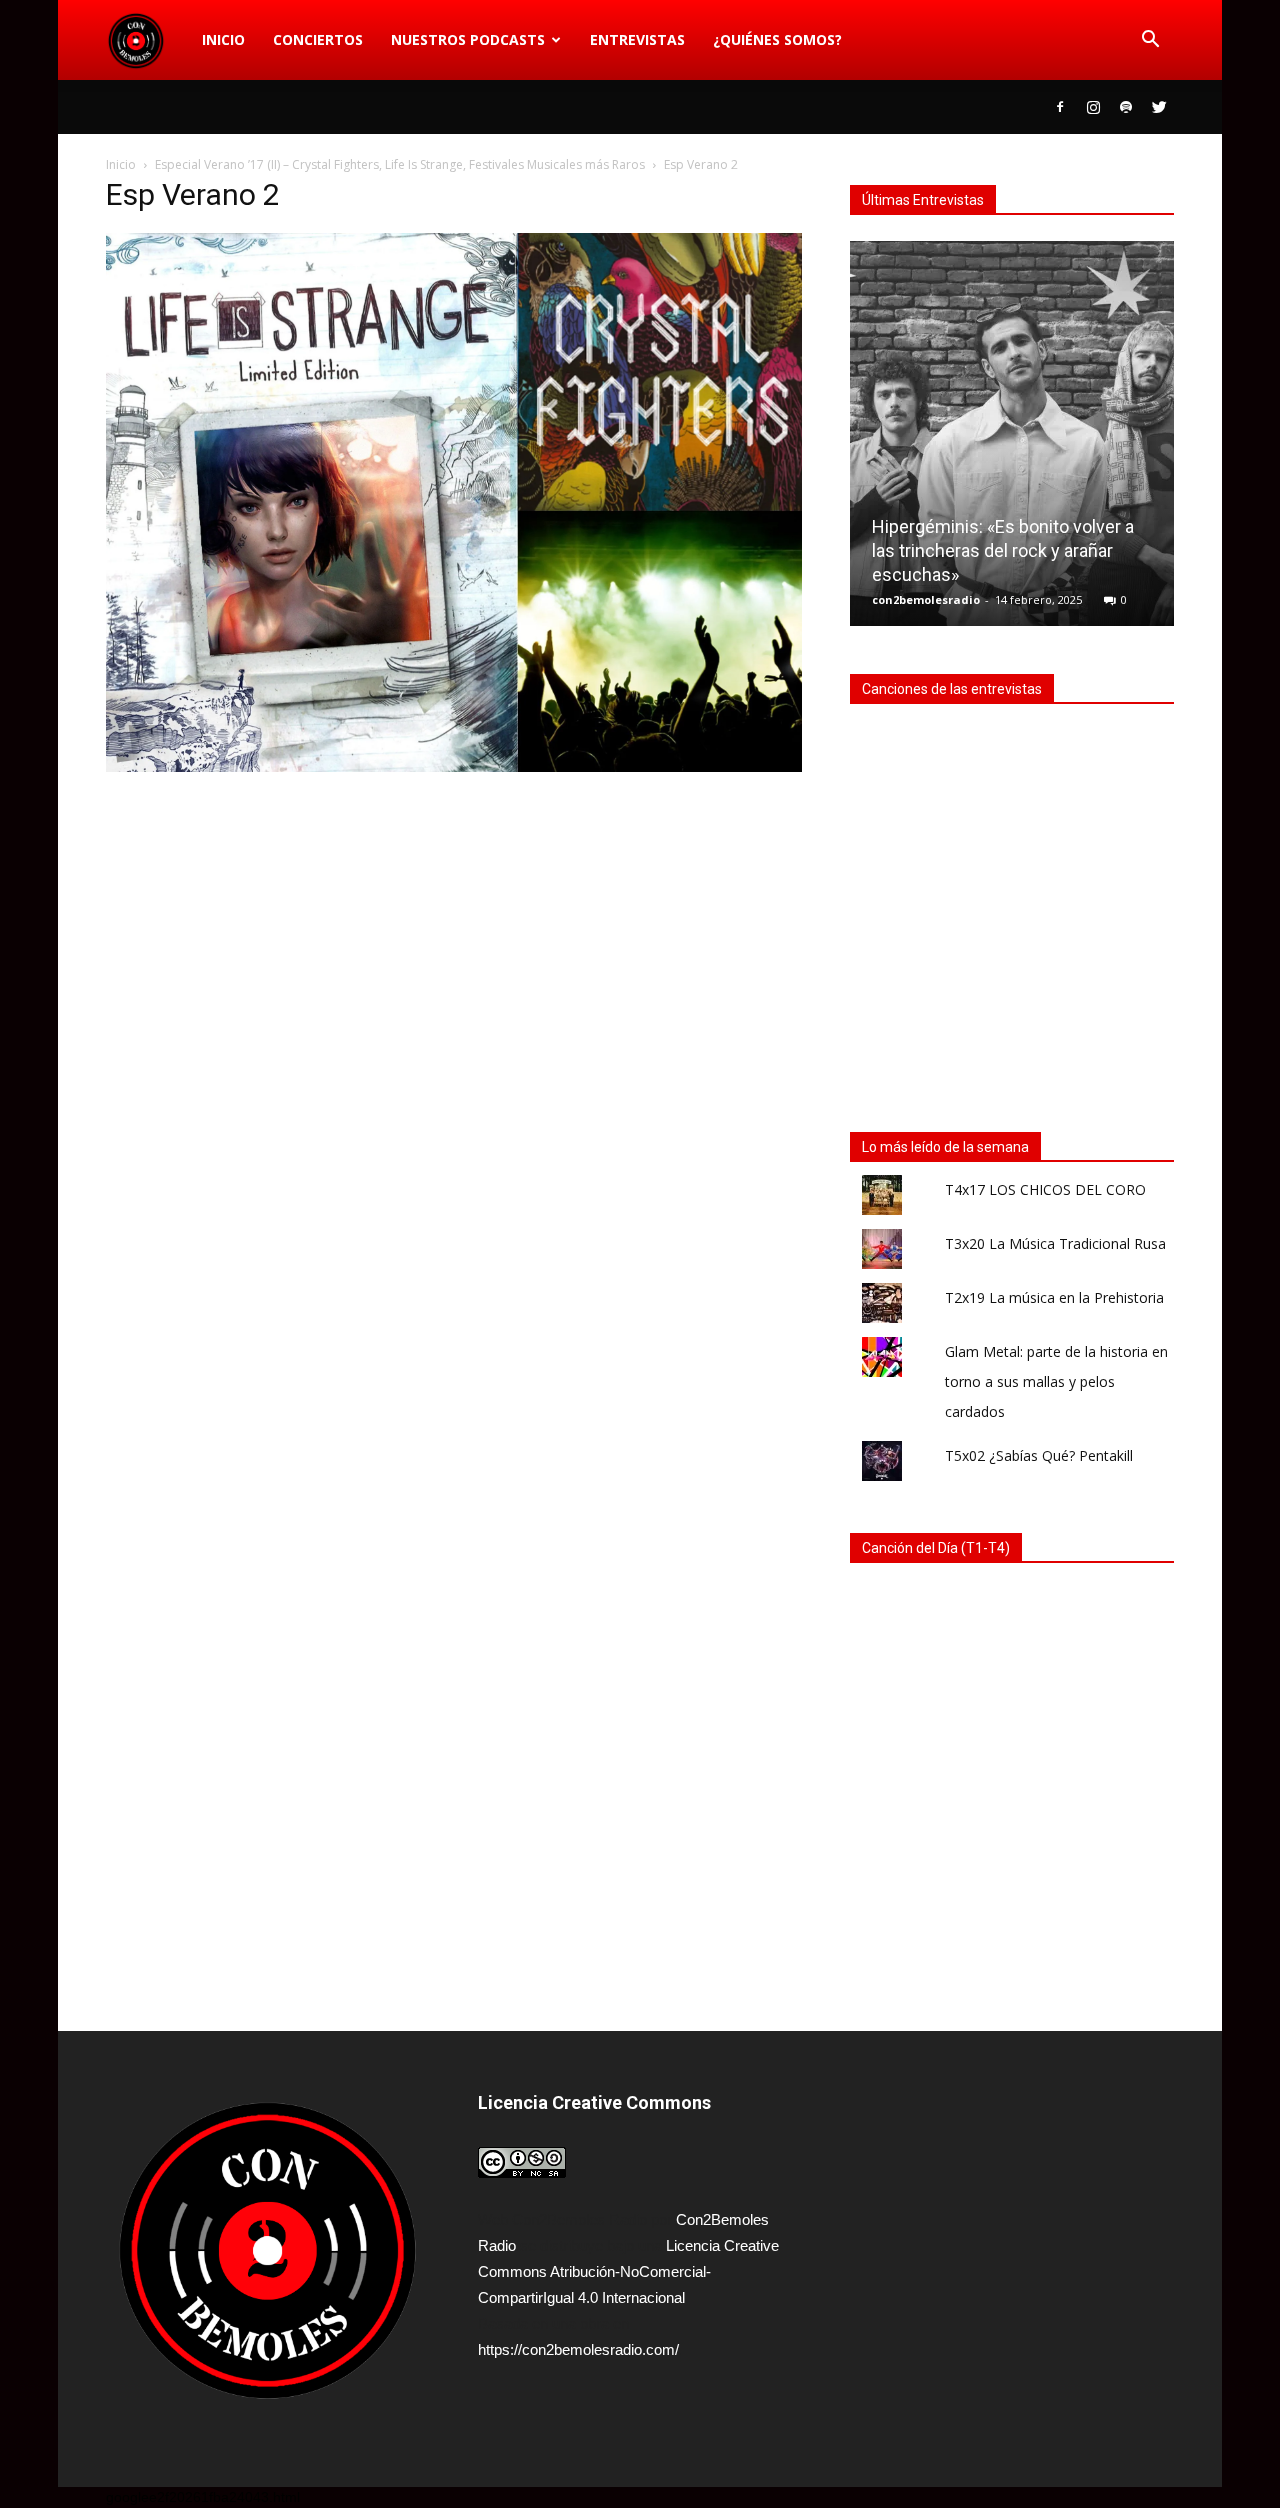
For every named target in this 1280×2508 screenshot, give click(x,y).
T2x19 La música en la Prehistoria (1054, 1297)
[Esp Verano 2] (454, 767)
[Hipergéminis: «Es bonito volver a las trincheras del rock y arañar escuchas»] (1012, 441)
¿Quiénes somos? (777, 39)
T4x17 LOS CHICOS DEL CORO (1045, 1189)
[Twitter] (1159, 107)
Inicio (223, 39)
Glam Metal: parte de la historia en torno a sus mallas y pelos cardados (1056, 1381)
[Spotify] (1126, 107)
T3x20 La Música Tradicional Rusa (1055, 1243)
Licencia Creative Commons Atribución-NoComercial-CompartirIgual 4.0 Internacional (628, 2271)
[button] (1150, 40)
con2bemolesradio (926, 599)
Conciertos (318, 39)
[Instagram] (1093, 107)
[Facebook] (1060, 107)
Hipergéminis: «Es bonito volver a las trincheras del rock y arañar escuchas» (1003, 550)
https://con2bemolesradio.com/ (578, 2349)
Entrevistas (637, 39)
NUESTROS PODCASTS (468, 39)
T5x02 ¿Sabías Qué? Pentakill (1039, 1455)
